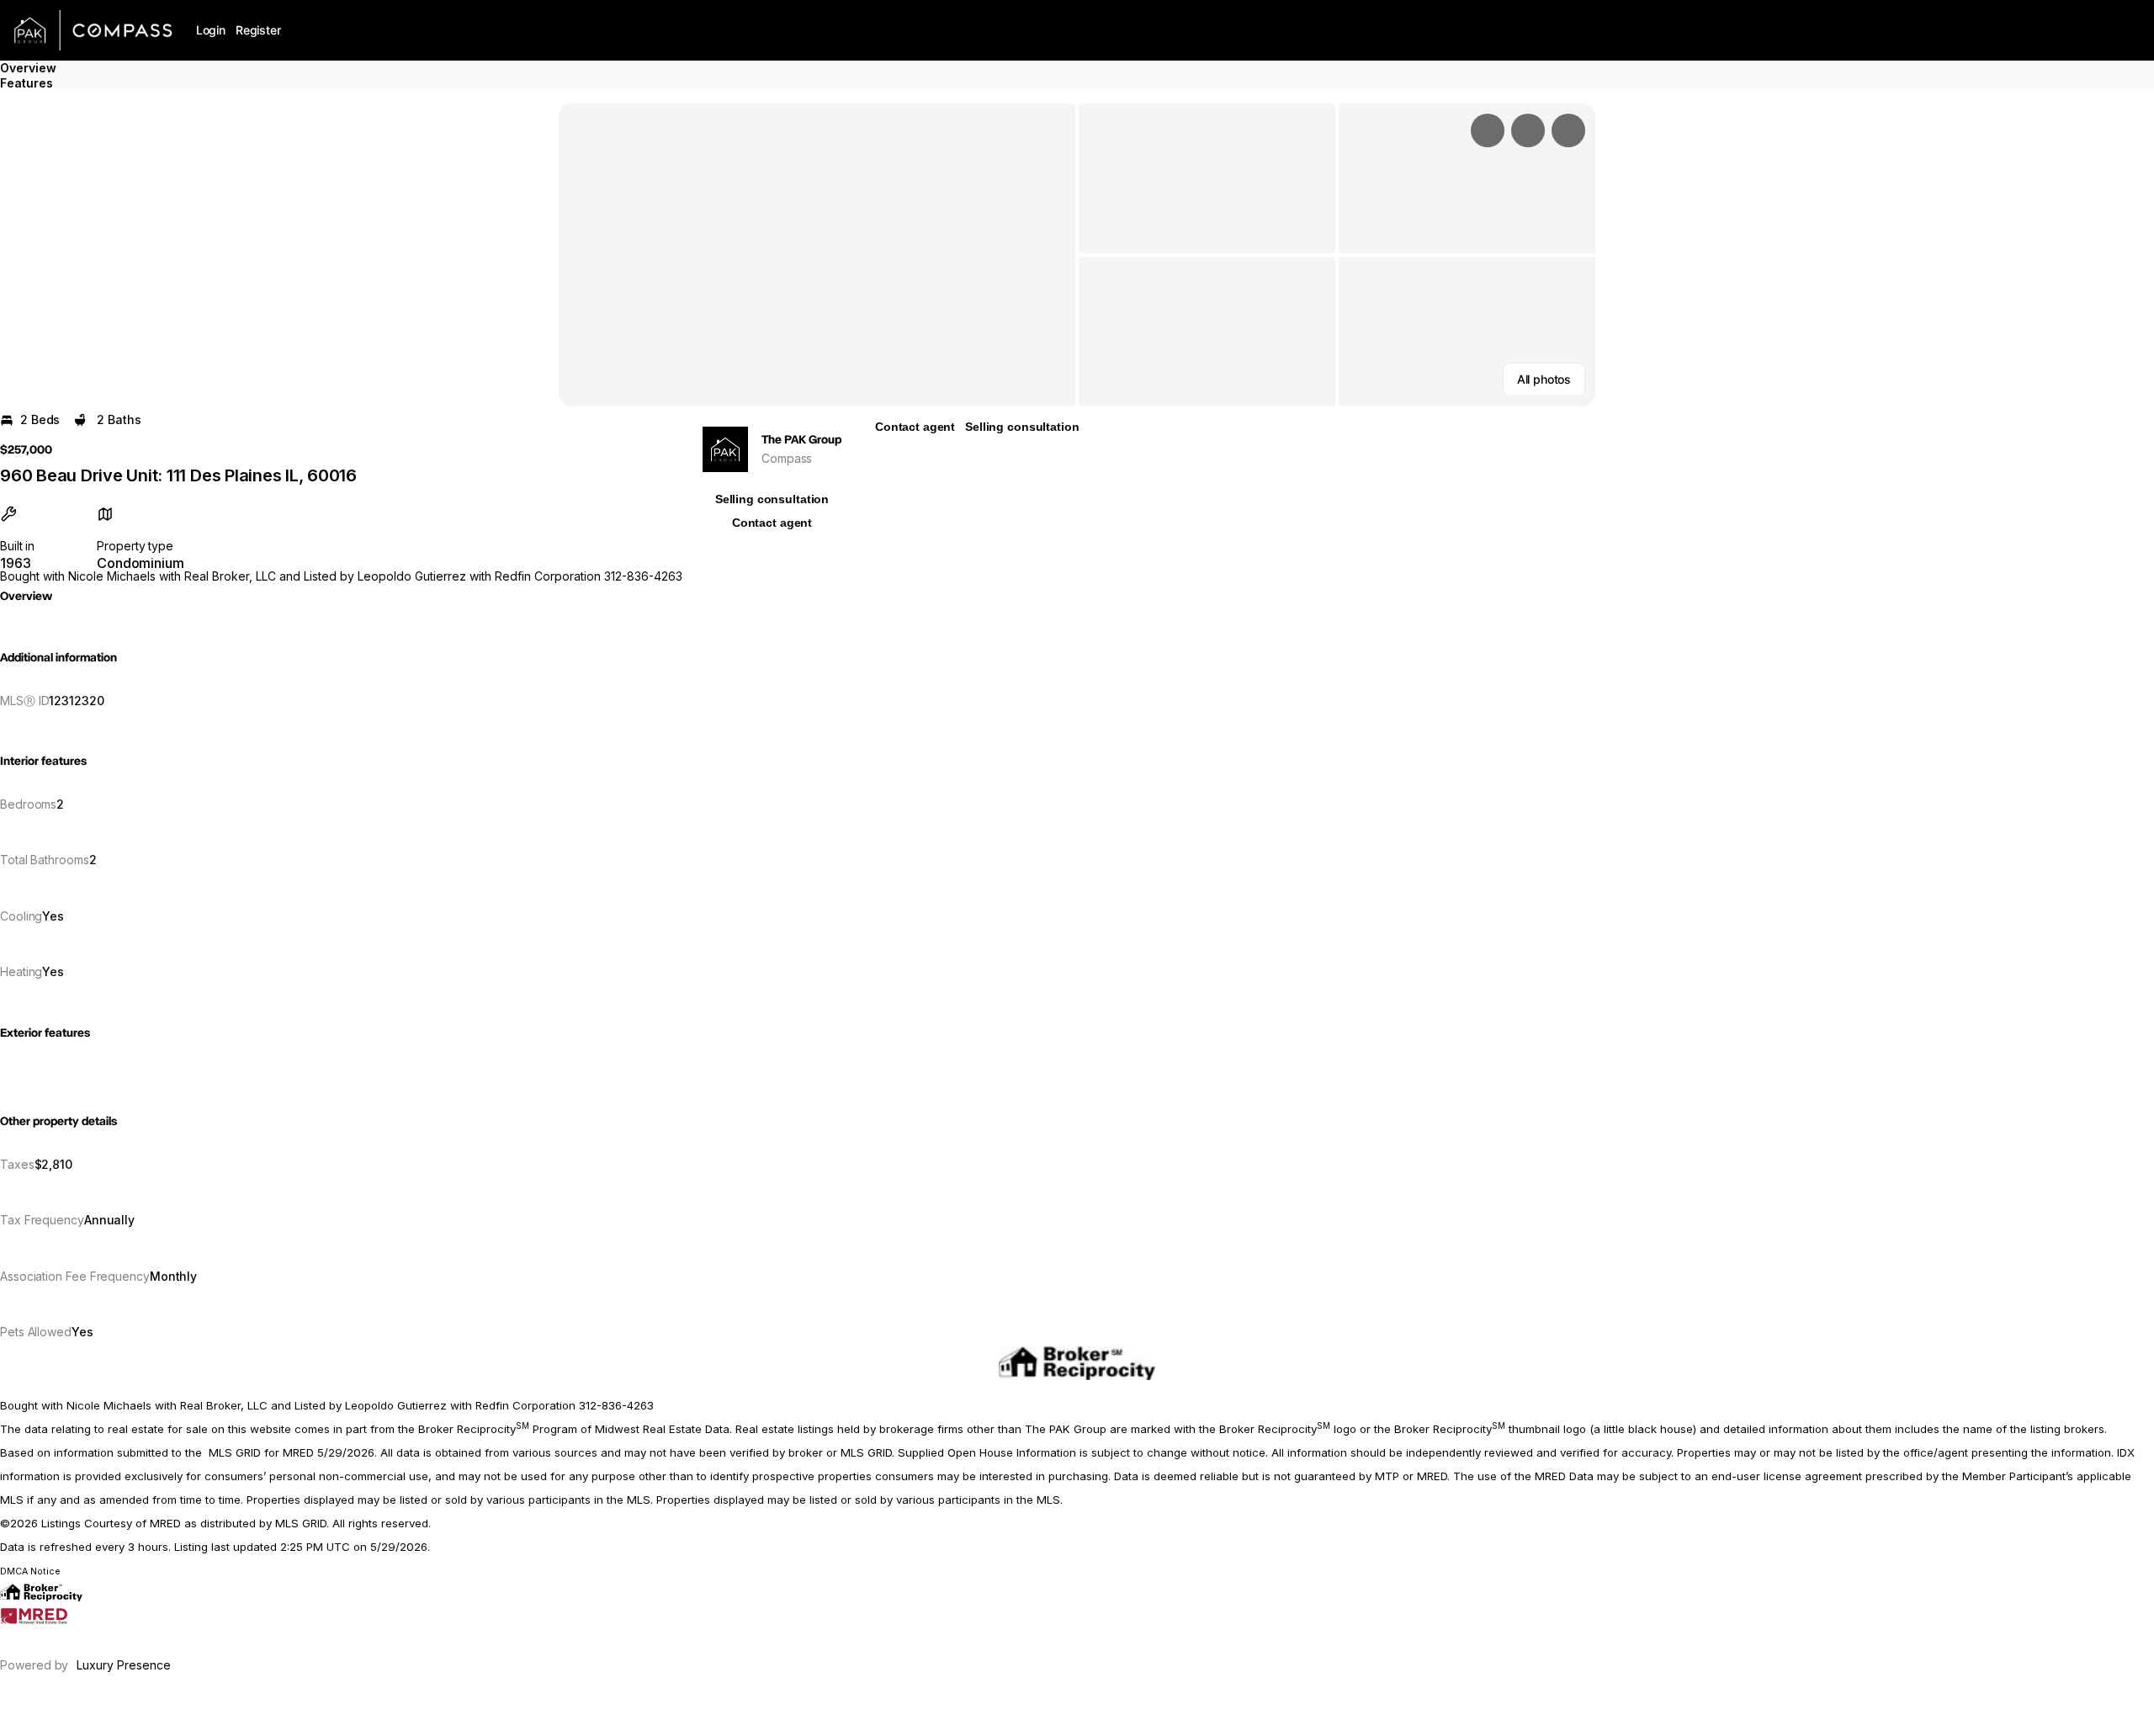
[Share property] (1568, 130)
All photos (1544, 379)
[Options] (1488, 130)
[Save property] (1528, 130)
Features (27, 83)
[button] (817, 255)
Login (211, 30)
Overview (28, 68)
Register (258, 30)
